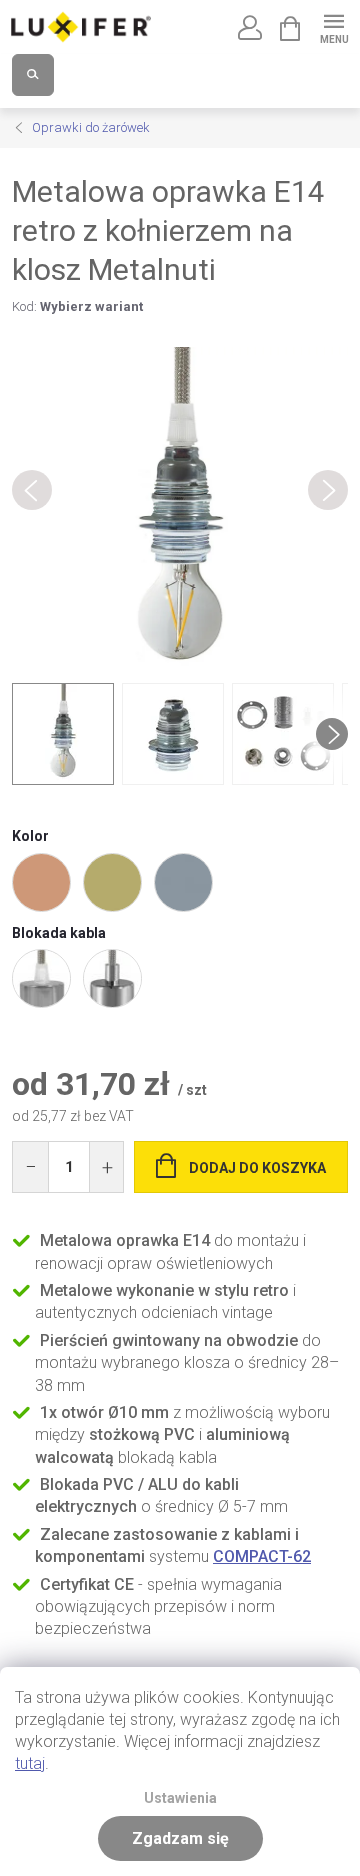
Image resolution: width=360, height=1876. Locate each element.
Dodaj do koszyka (257, 1168)
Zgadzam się (180, 1838)
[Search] (33, 75)
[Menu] (333, 26)
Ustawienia (180, 1798)
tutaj (30, 1763)
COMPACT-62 (262, 1556)
